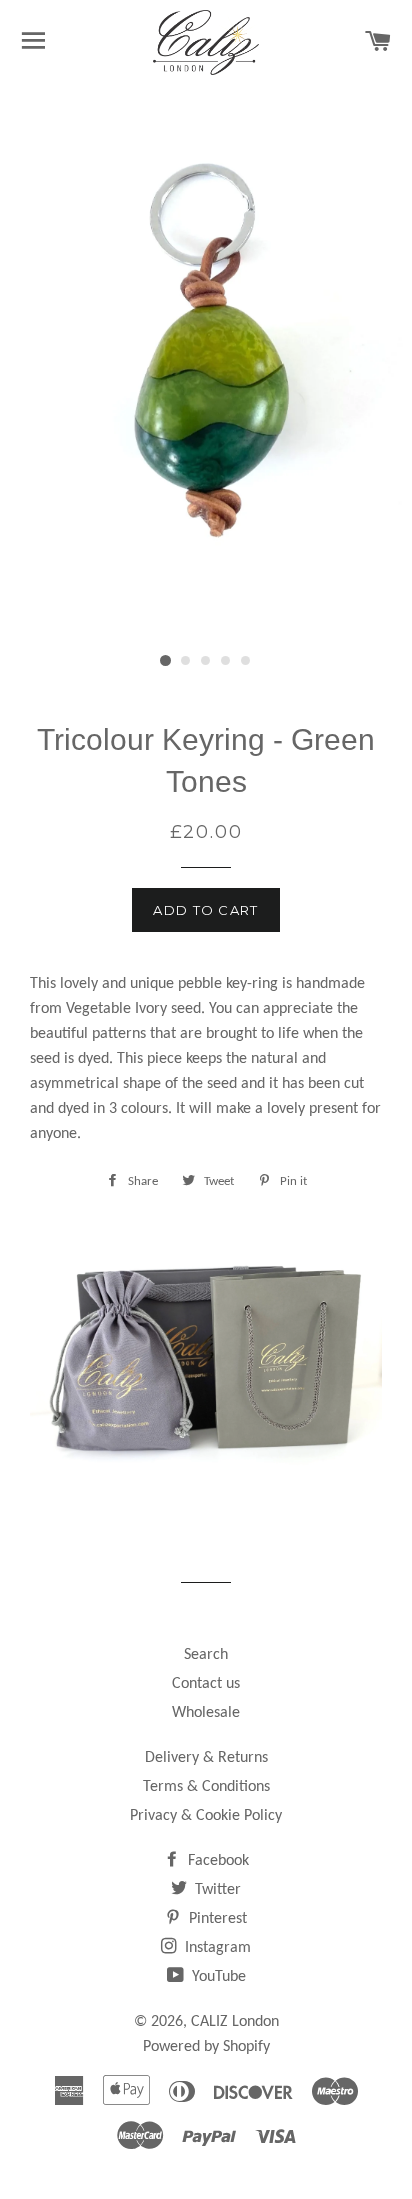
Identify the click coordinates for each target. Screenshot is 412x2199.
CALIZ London (235, 2022)
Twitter (216, 1890)
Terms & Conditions (206, 1787)
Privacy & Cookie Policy (206, 1816)
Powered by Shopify (206, 2047)
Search (206, 1655)
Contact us (206, 1684)
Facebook (216, 1861)
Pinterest (216, 1919)
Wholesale (206, 1713)
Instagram (216, 1948)
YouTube (217, 1977)
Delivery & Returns (206, 1758)
